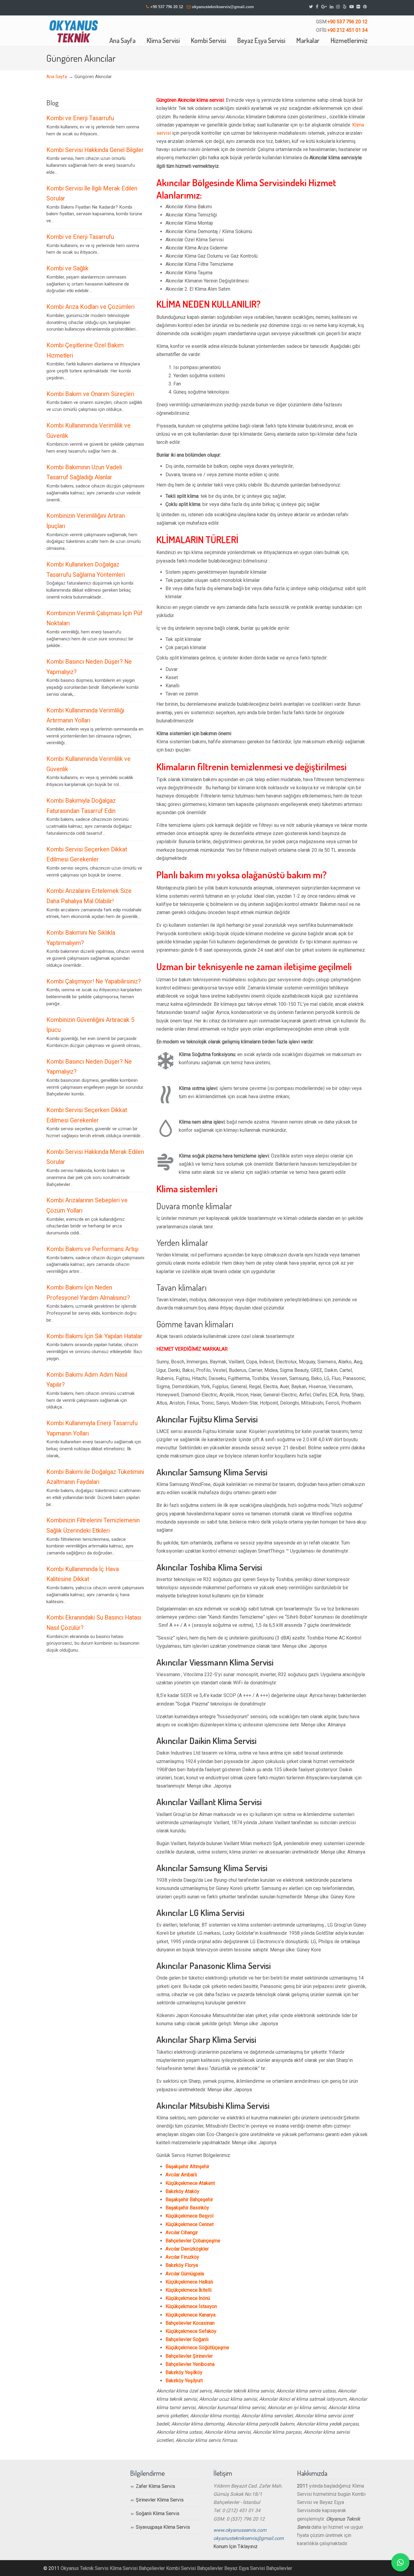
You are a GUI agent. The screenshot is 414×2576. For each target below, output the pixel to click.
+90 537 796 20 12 (167, 7)
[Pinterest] (365, 7)
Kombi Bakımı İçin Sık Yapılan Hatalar (94, 1336)
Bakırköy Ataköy (182, 2191)
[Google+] (324, 7)
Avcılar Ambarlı (181, 2175)
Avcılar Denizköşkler (187, 2249)
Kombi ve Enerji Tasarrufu (80, 118)
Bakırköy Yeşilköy (184, 2372)
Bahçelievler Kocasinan (190, 2323)
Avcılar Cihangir (182, 2233)
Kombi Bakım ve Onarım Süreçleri (90, 394)
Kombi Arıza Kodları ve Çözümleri (90, 307)
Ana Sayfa (57, 77)
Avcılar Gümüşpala (185, 2274)
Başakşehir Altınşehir (187, 2166)
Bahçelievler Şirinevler (189, 2356)
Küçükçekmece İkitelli (189, 2290)
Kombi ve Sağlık (67, 268)
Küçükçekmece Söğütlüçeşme (197, 2348)
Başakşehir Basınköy (187, 2208)
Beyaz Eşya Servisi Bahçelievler (258, 2568)
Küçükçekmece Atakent (190, 2183)
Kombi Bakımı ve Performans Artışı (92, 1249)
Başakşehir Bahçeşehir (189, 2200)
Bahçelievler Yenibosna (190, 2364)
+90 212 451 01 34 (347, 30)
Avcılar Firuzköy (182, 2257)
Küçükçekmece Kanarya (190, 2315)
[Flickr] (359, 7)
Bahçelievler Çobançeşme (193, 2241)
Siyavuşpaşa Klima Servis (163, 2527)
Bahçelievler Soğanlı (187, 2339)
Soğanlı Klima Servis (158, 2513)
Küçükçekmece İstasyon (191, 2306)
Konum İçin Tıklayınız (235, 2546)
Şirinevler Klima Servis (160, 2500)
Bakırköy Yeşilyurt (184, 2381)
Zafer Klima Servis (155, 2486)
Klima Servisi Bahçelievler (137, 2568)
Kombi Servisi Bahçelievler (195, 2568)
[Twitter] (311, 7)
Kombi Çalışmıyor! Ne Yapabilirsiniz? (94, 981)
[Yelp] (345, 7)
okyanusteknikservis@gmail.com (223, 7)
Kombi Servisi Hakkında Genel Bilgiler (95, 150)
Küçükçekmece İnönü (188, 2298)
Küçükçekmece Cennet (190, 2224)
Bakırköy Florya (182, 2265)
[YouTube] (352, 7)
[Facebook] (317, 7)
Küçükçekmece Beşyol (189, 2216)
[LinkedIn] (332, 7)
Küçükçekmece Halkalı (189, 2282)
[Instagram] (338, 7)
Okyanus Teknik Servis (85, 2568)
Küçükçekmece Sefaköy (191, 2331)
